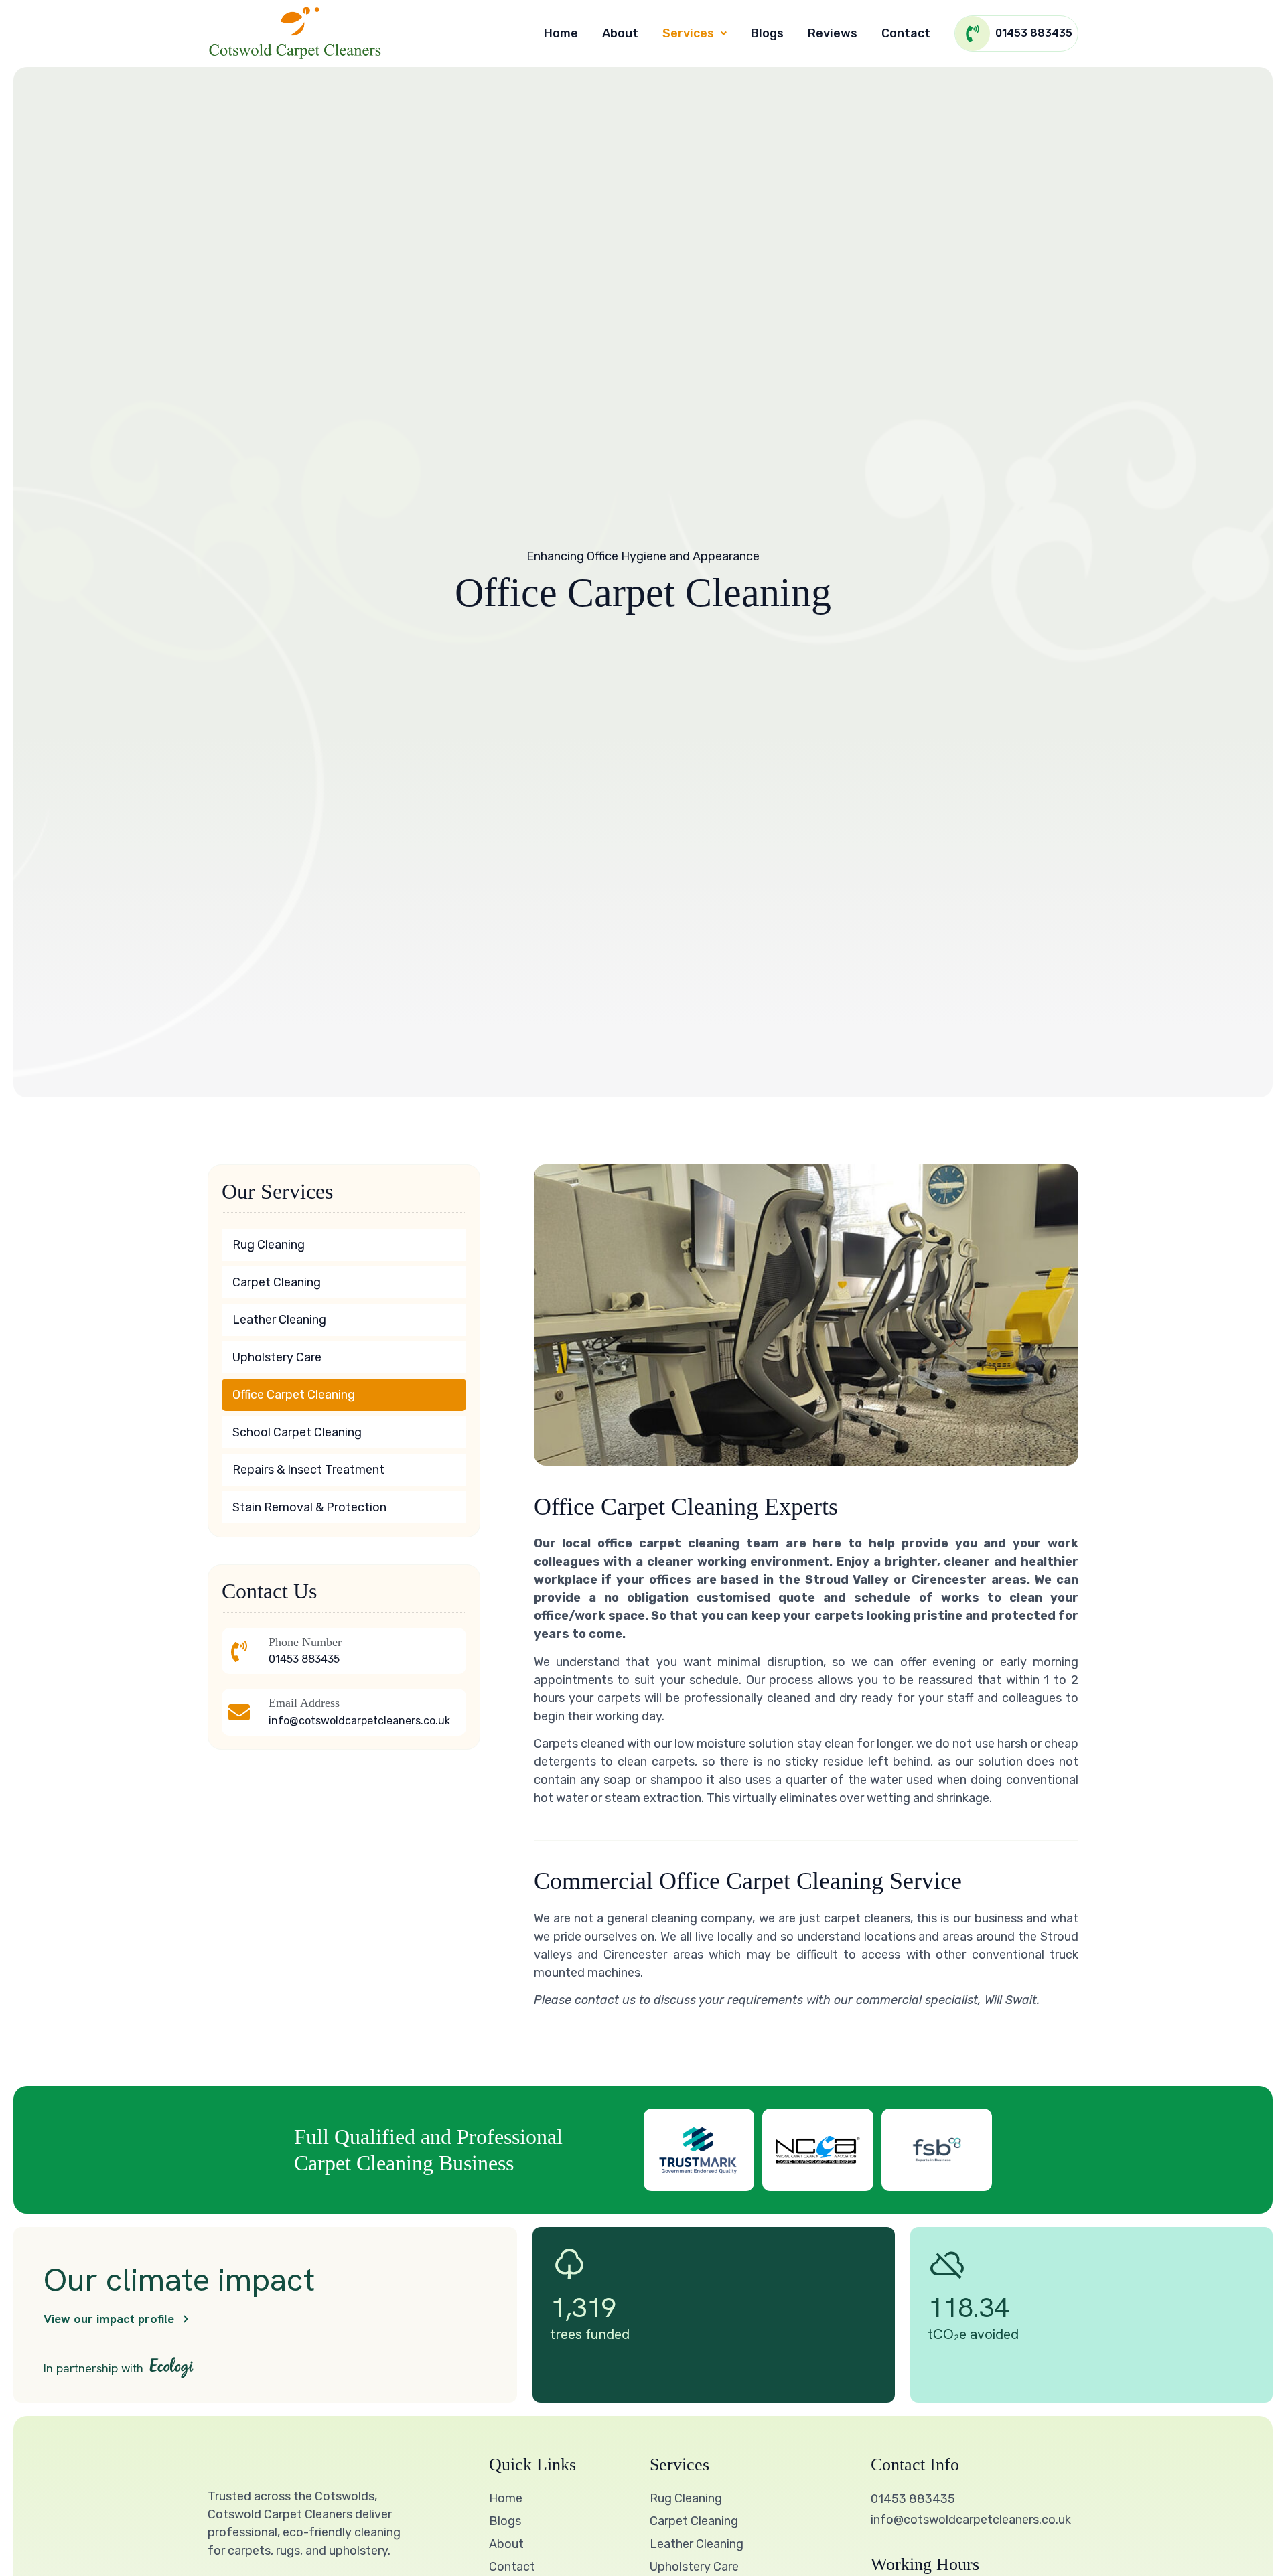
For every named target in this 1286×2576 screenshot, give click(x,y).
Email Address (304, 1703)
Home (561, 33)
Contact (906, 33)
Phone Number (305, 1642)
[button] (695, 33)
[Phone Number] (239, 1651)
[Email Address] (239, 1712)
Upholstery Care (277, 1357)
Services (688, 33)
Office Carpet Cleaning (294, 1395)
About (620, 33)
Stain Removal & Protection (309, 1507)
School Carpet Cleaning (297, 1432)
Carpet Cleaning (277, 1282)
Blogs (767, 33)
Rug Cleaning (269, 1245)
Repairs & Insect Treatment (308, 1470)
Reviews (833, 33)
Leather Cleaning (279, 1320)
